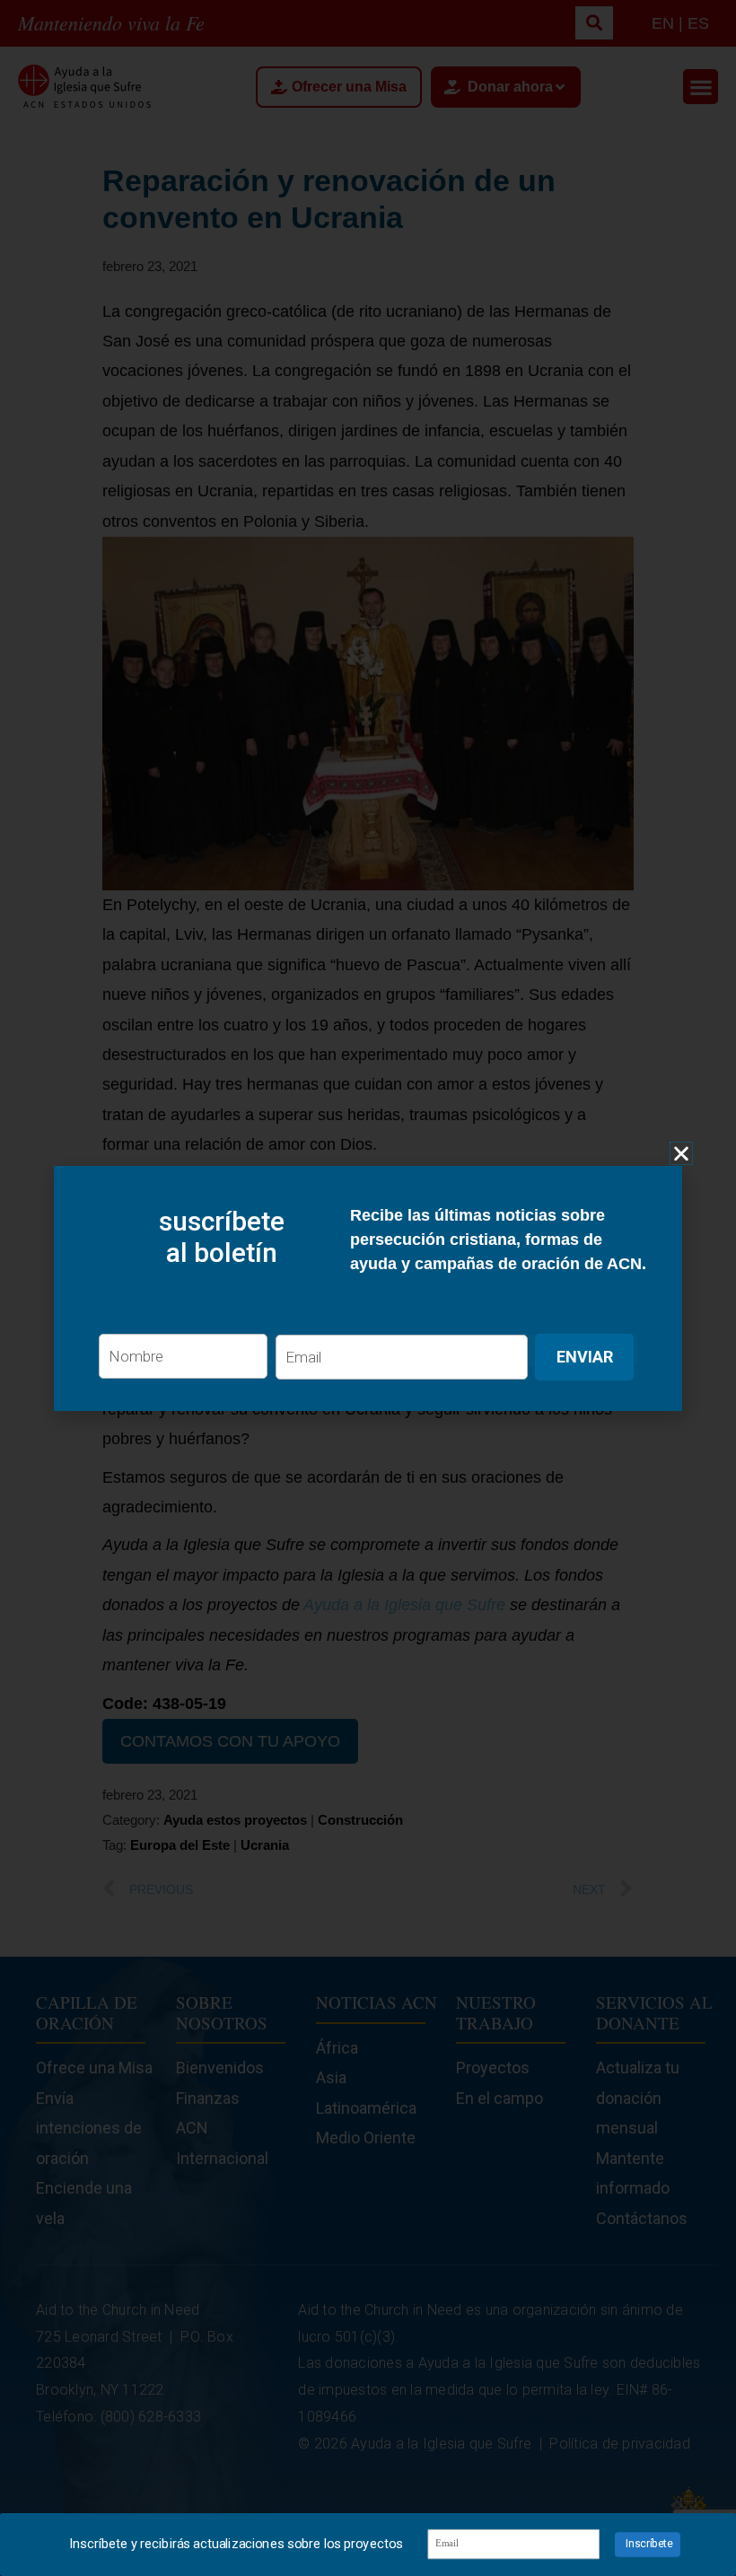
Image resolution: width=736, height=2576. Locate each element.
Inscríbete (649, 2544)
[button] (681, 1153)
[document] (368, 1288)
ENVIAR (585, 1357)
